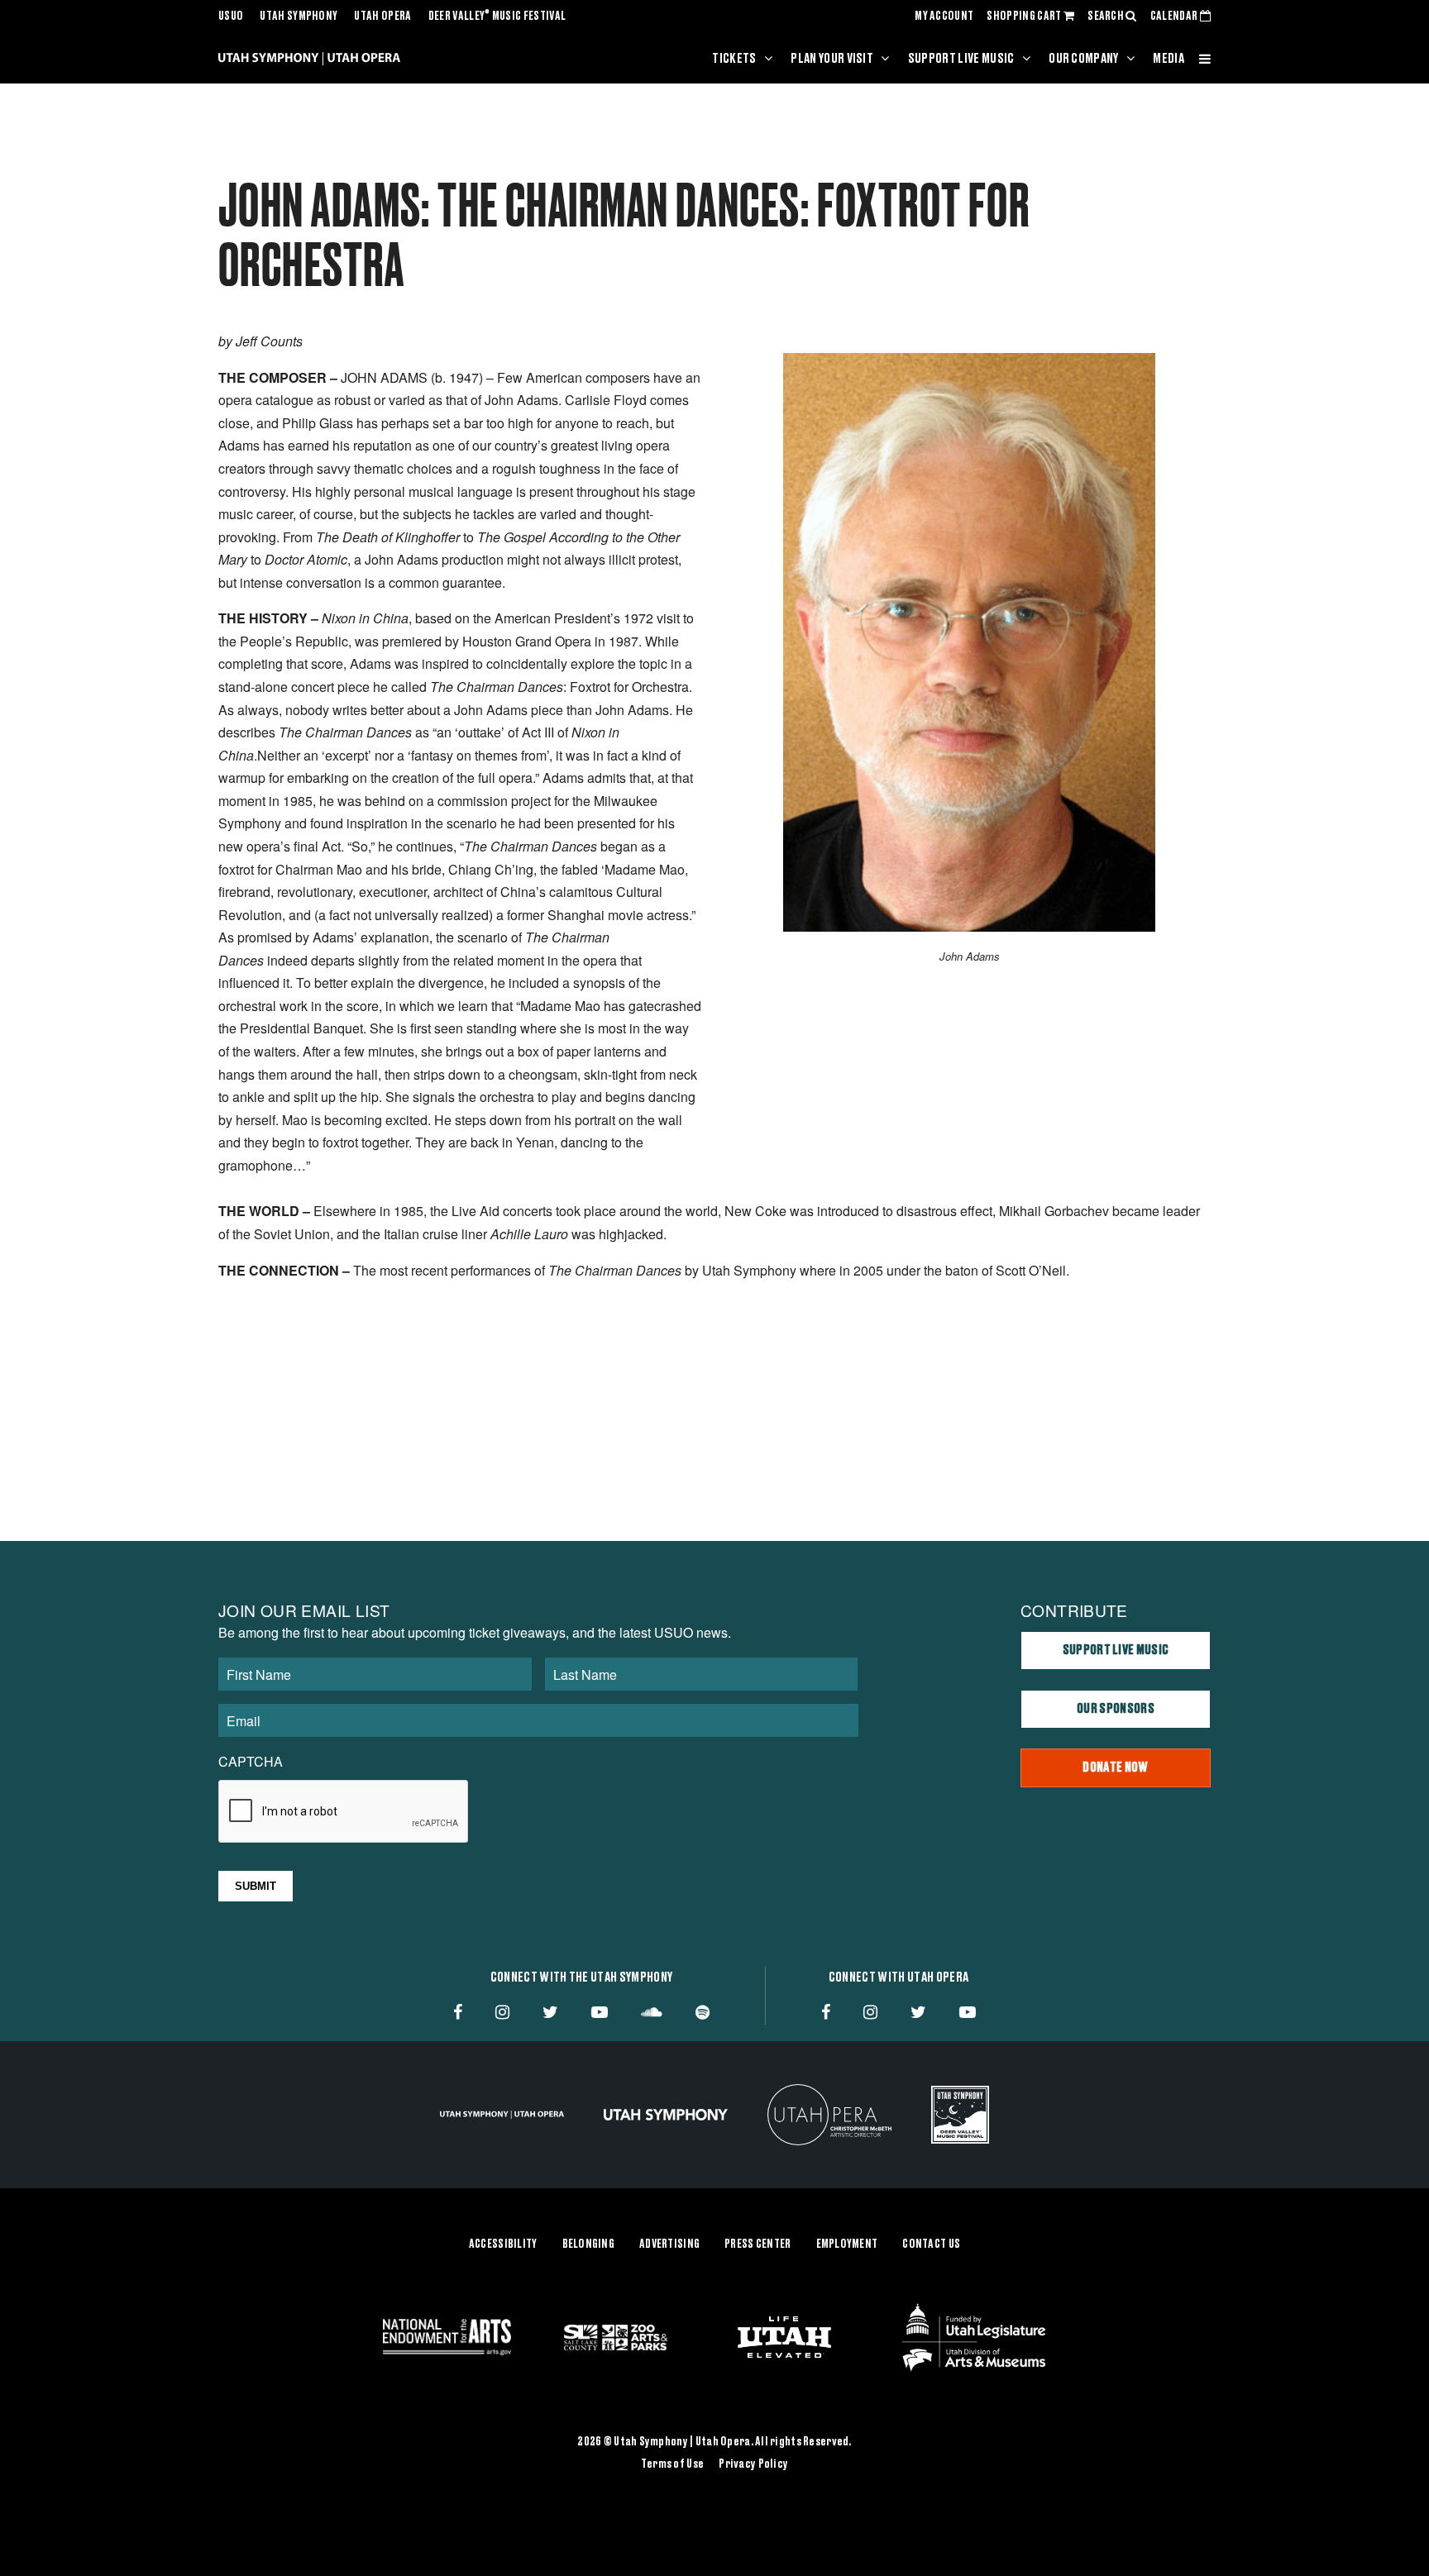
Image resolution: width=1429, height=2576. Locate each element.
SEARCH (1106, 17)
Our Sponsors (1116, 1709)
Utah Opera (382, 17)
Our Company (1084, 59)
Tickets (734, 59)
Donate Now (1115, 1767)
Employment (847, 2244)
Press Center (758, 2244)
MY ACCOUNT (944, 17)
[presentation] (344, 1812)
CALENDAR (1175, 17)
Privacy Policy (753, 2464)
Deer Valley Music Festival (497, 17)
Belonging (589, 2244)
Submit (256, 1886)
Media (1169, 59)
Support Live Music (961, 59)
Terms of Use (672, 2464)
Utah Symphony (299, 17)
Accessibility (503, 2244)
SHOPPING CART (1025, 17)
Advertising (669, 2244)
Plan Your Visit (832, 59)
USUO (231, 17)
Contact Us (931, 2244)
